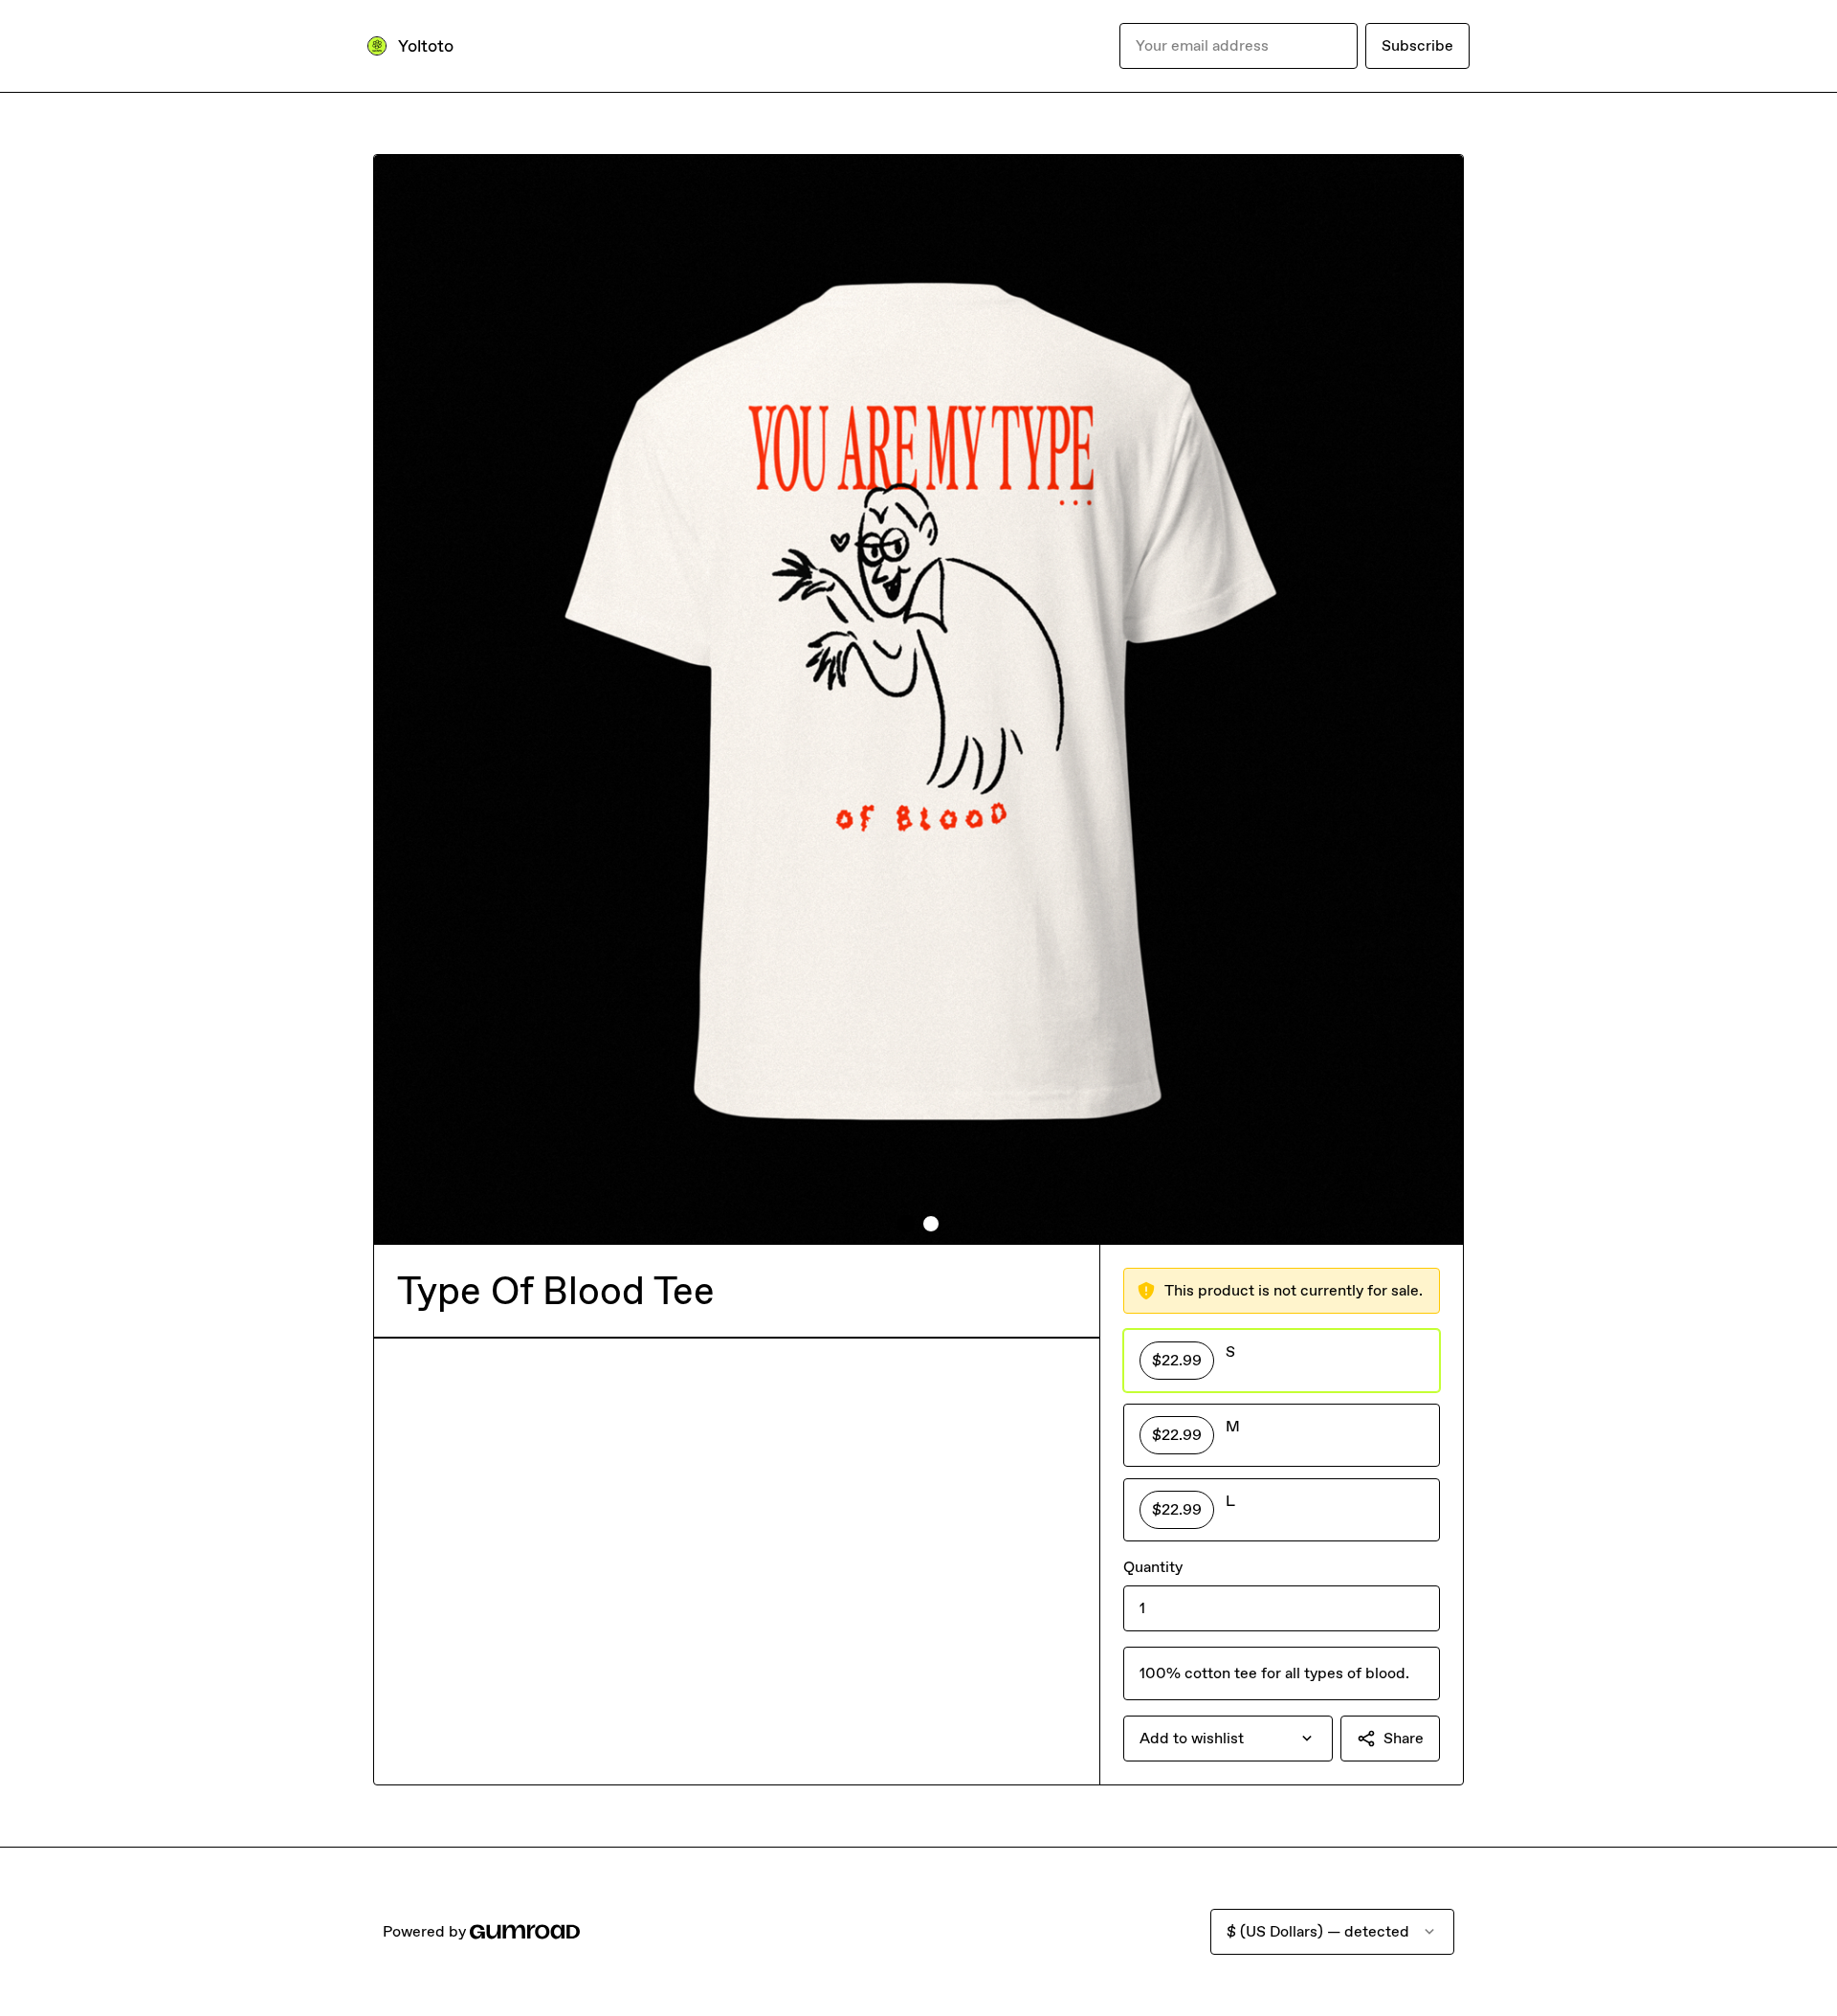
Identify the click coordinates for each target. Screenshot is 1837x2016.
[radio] (1282, 1361)
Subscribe (1417, 45)
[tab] (906, 1224)
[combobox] (1228, 1739)
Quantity (1153, 1567)
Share (1404, 1738)
